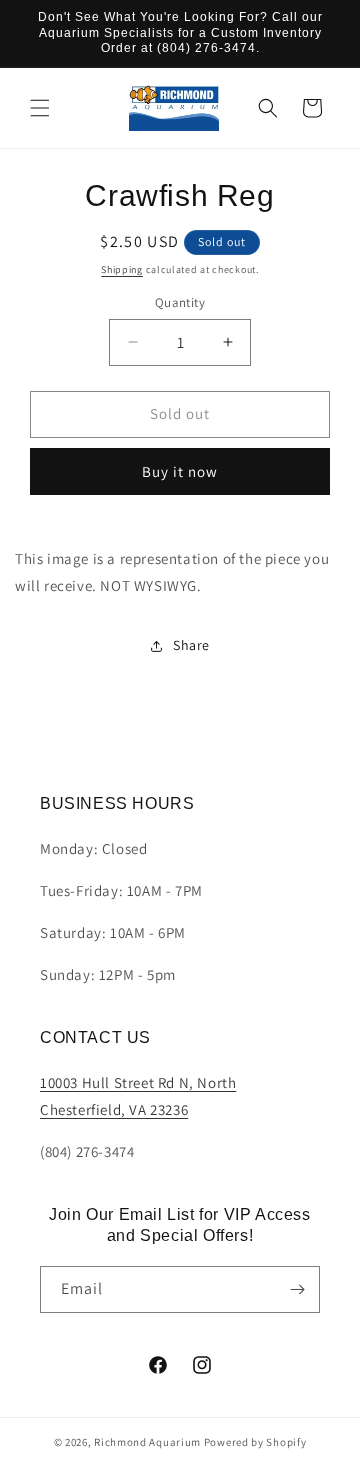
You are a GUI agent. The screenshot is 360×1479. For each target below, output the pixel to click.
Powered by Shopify (255, 1442)
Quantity (180, 302)
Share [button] (191, 645)
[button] (40, 108)
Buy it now (180, 471)
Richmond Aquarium (147, 1442)
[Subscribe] (297, 1289)
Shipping (122, 269)
